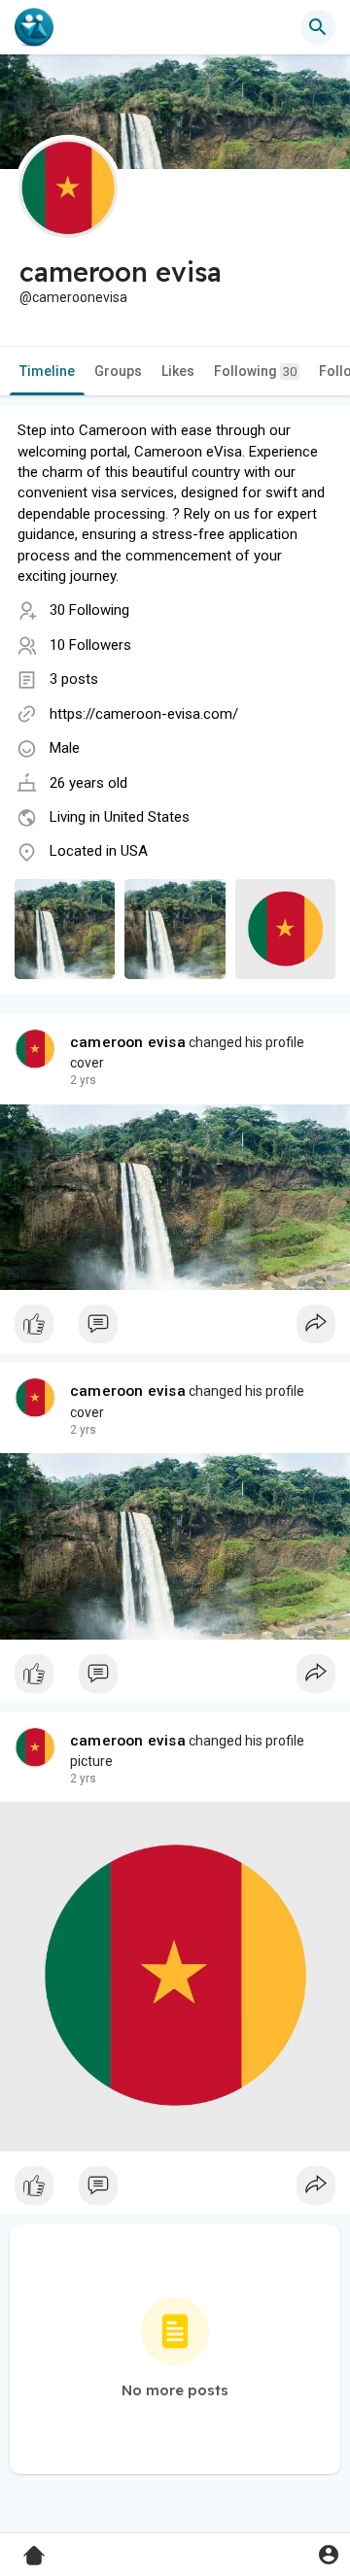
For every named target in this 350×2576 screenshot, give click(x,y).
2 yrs (83, 1080)
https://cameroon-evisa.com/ (144, 714)
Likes (178, 371)
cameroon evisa (128, 1042)
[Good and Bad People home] (34, 27)
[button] (328, 2554)
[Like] (175, 1329)
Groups (118, 371)
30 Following (89, 610)
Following (255, 371)
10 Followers (90, 645)
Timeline (47, 371)
